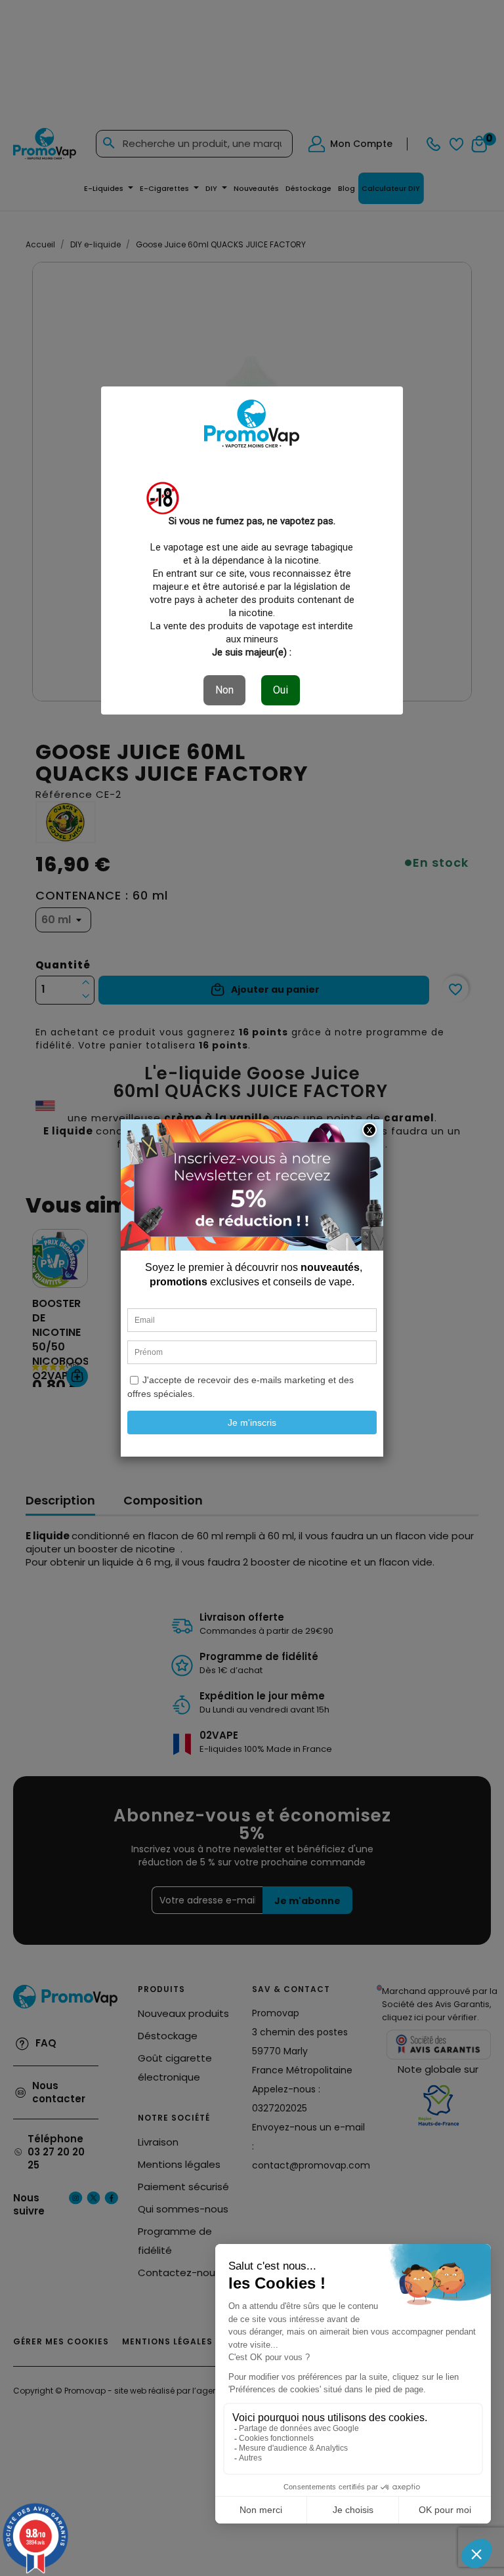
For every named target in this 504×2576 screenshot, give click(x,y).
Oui (281, 690)
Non (224, 690)
